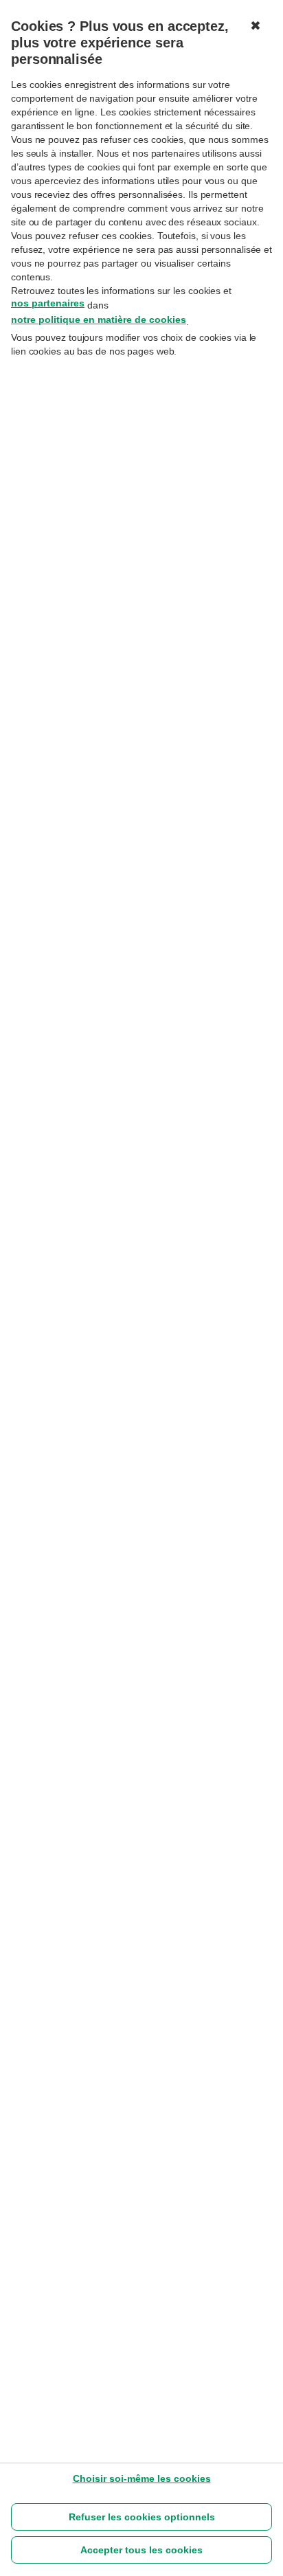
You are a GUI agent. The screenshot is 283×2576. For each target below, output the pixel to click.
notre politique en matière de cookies (99, 320)
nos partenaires (48, 303)
